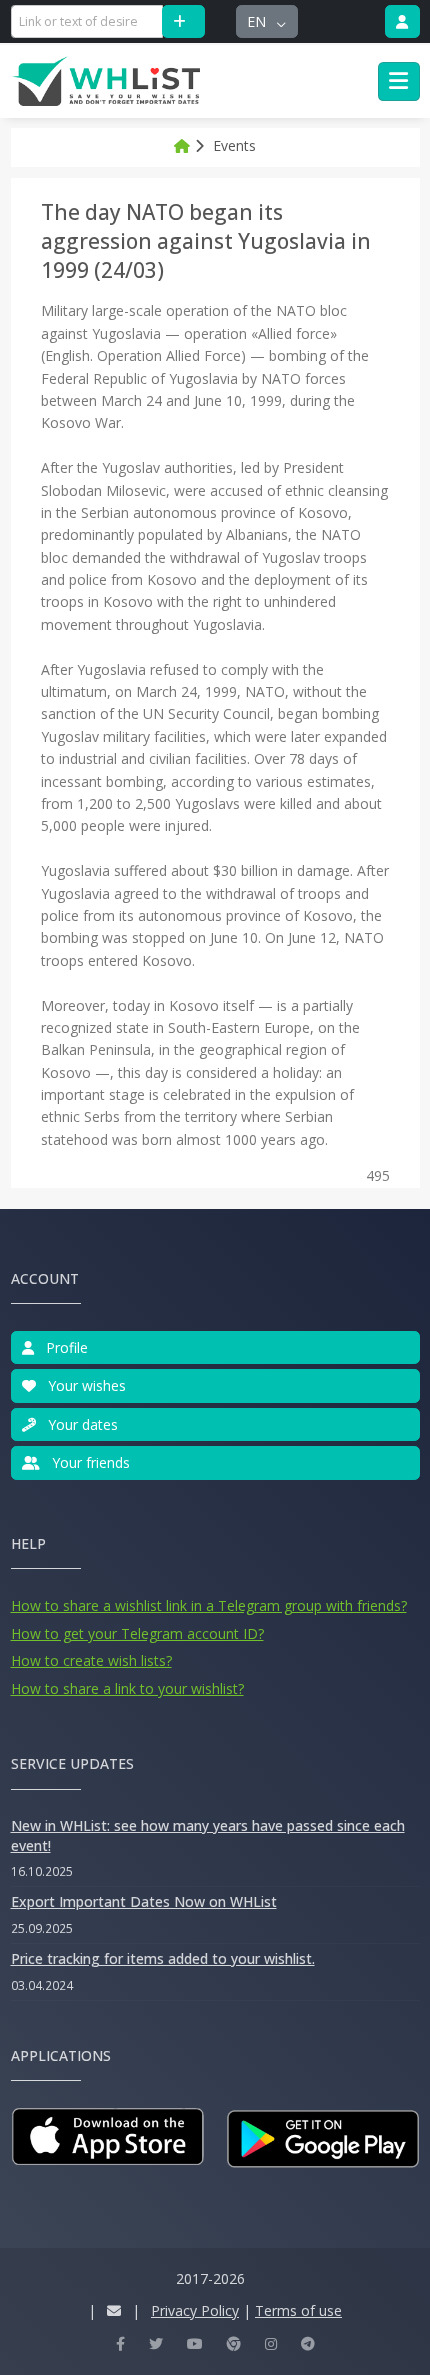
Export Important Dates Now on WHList (144, 1901)
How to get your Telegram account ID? (137, 1633)
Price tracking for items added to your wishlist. (163, 1958)
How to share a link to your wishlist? (127, 1688)
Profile (65, 1347)
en (258, 21)
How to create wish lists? (91, 1660)
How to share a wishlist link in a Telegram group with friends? (209, 1605)
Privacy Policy (195, 2310)
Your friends (89, 1462)
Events (234, 145)
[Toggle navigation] (399, 82)
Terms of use (298, 2310)
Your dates (81, 1424)
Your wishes (85, 1385)
